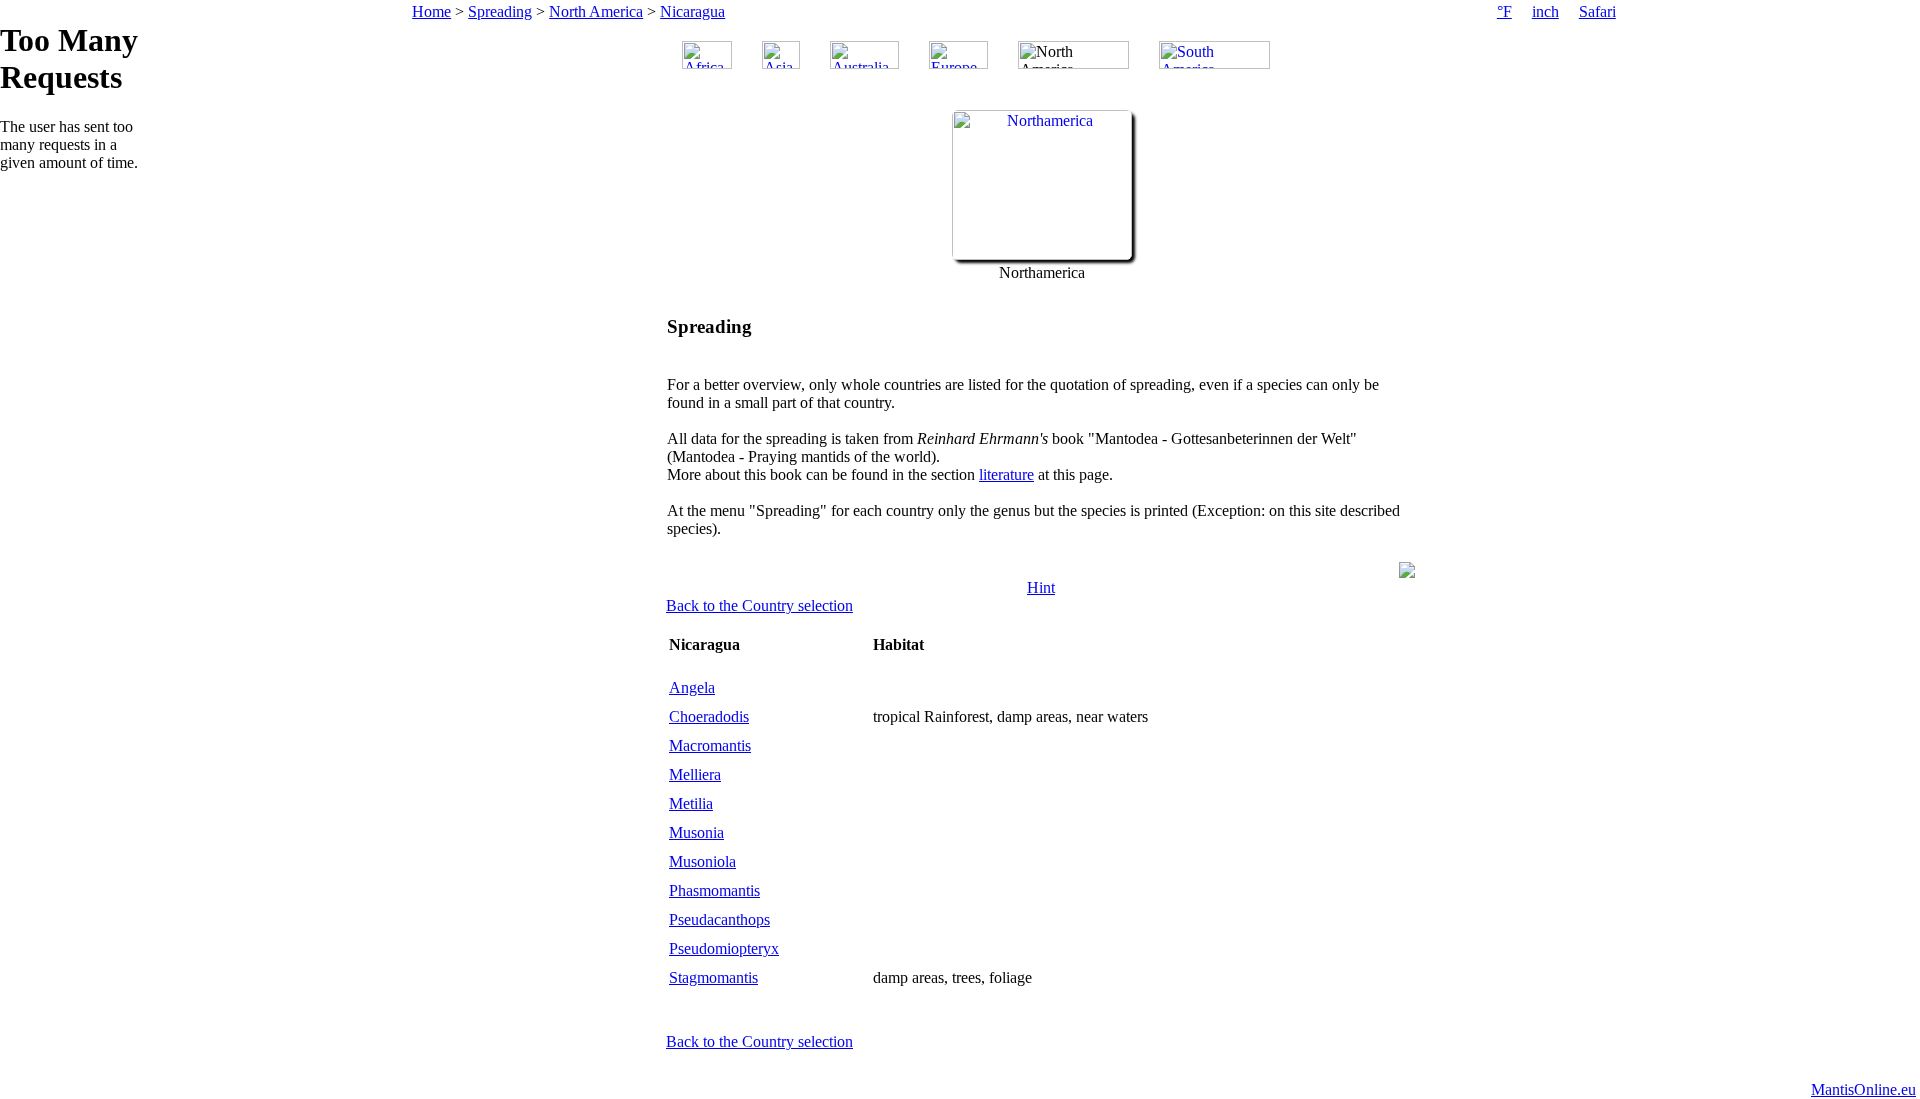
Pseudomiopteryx (724, 948)
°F (1504, 11)
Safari (1597, 11)
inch (1545, 11)
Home (431, 11)
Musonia (696, 832)
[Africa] (707, 55)
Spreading (500, 11)
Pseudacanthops (719, 919)
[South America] (1214, 55)
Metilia (691, 803)
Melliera (695, 774)
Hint (1041, 587)
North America (596, 11)
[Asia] (781, 55)
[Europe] (958, 55)
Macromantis (710, 745)
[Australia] (864, 55)
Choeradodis (709, 716)
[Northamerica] (1042, 254)
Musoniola (702, 861)
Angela (692, 687)
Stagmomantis (713, 977)
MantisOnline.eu (1863, 1089)
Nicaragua (692, 11)
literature (1006, 474)
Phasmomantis (714, 890)
